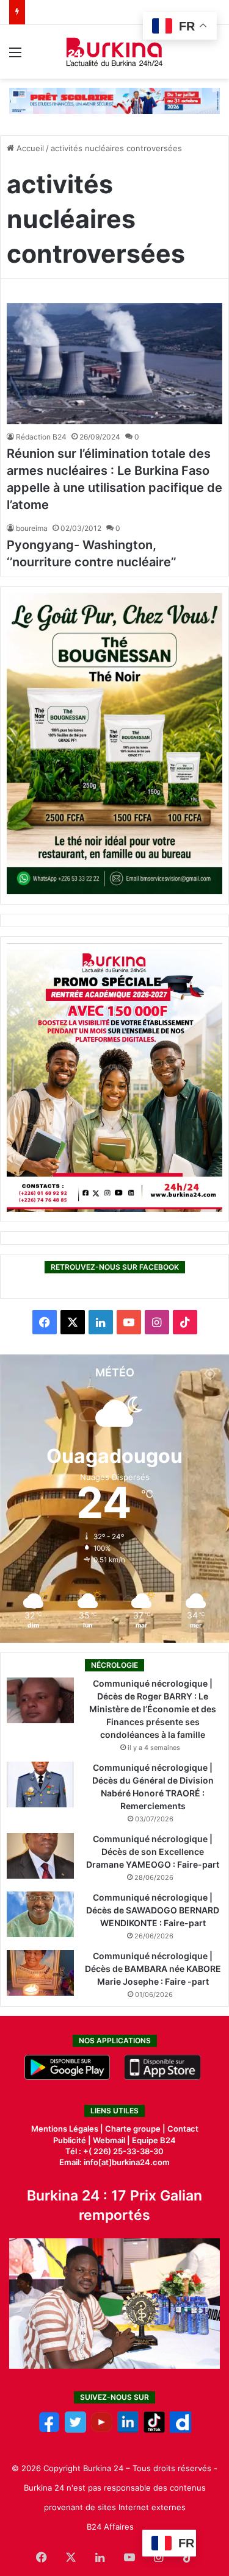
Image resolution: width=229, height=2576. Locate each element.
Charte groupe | (136, 2129)
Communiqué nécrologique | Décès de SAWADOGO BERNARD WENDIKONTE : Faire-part (153, 1910)
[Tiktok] (154, 2430)
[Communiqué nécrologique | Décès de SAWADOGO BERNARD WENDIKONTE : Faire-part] (40, 1914)
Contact (183, 2129)
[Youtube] (102, 2430)
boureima (32, 528)
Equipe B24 (153, 2140)
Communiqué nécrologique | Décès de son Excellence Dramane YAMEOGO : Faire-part (153, 1852)
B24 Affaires (110, 2527)
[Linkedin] (128, 2430)
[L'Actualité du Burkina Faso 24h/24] (114, 52)
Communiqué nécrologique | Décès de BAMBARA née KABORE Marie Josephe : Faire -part (153, 1969)
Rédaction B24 (41, 437)
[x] (75, 2430)
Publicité (70, 2140)
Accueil (29, 148)
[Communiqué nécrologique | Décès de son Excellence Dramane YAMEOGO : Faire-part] (40, 1856)
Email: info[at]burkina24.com (114, 2162)
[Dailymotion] (180, 2430)
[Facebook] (49, 2430)
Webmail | (111, 2140)
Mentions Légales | (68, 2129)
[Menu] (15, 56)
